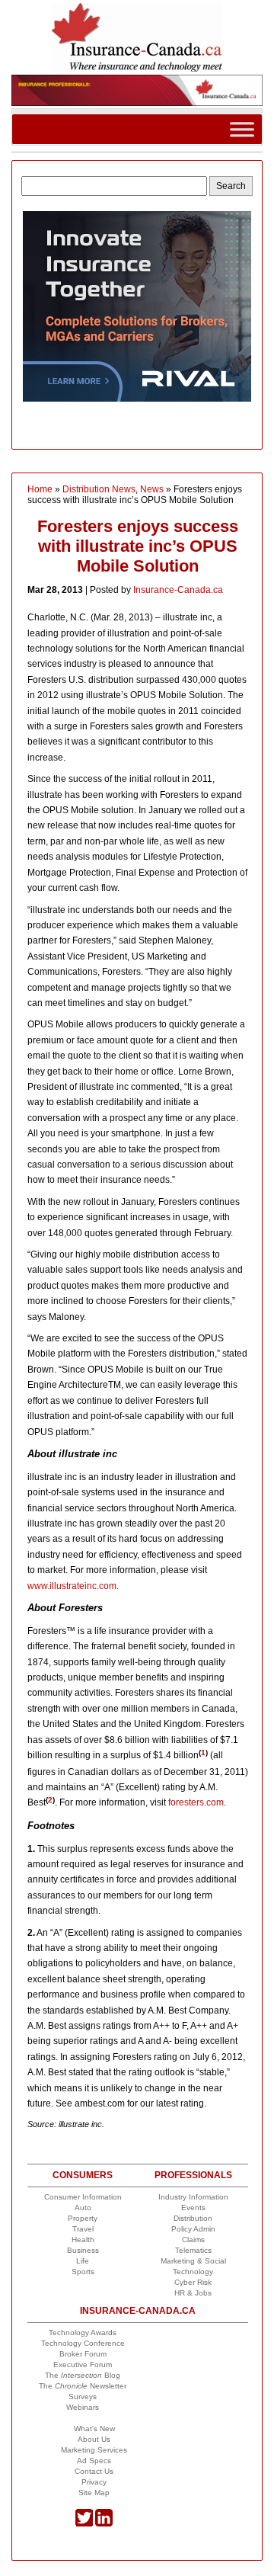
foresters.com (196, 1802)
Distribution (193, 2218)
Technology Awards (83, 2332)
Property (83, 2218)
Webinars (83, 2407)
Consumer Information (83, 2197)
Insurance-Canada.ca (178, 590)
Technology (193, 2272)
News (152, 489)
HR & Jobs (193, 2293)
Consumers (83, 2175)
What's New (94, 2429)
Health (83, 2240)
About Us (94, 2439)
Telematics (193, 2250)
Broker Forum (83, 2354)
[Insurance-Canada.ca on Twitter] (84, 2524)
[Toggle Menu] (242, 129)
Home (40, 489)
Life (83, 2261)
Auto (83, 2208)
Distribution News (99, 489)
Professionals (193, 2175)
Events (193, 2208)
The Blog (83, 2375)
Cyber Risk (193, 2282)
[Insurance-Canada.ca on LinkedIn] (104, 2524)
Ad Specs (94, 2461)
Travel (83, 2229)
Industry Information (193, 2197)
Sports (83, 2272)
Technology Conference (83, 2343)
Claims (193, 2240)
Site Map (94, 2493)
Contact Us (94, 2471)
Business (83, 2250)
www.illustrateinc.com (72, 1586)
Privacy (94, 2482)
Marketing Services (94, 2450)
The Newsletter (83, 2386)
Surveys (83, 2397)
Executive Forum (83, 2365)
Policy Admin (193, 2229)
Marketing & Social (193, 2261)
